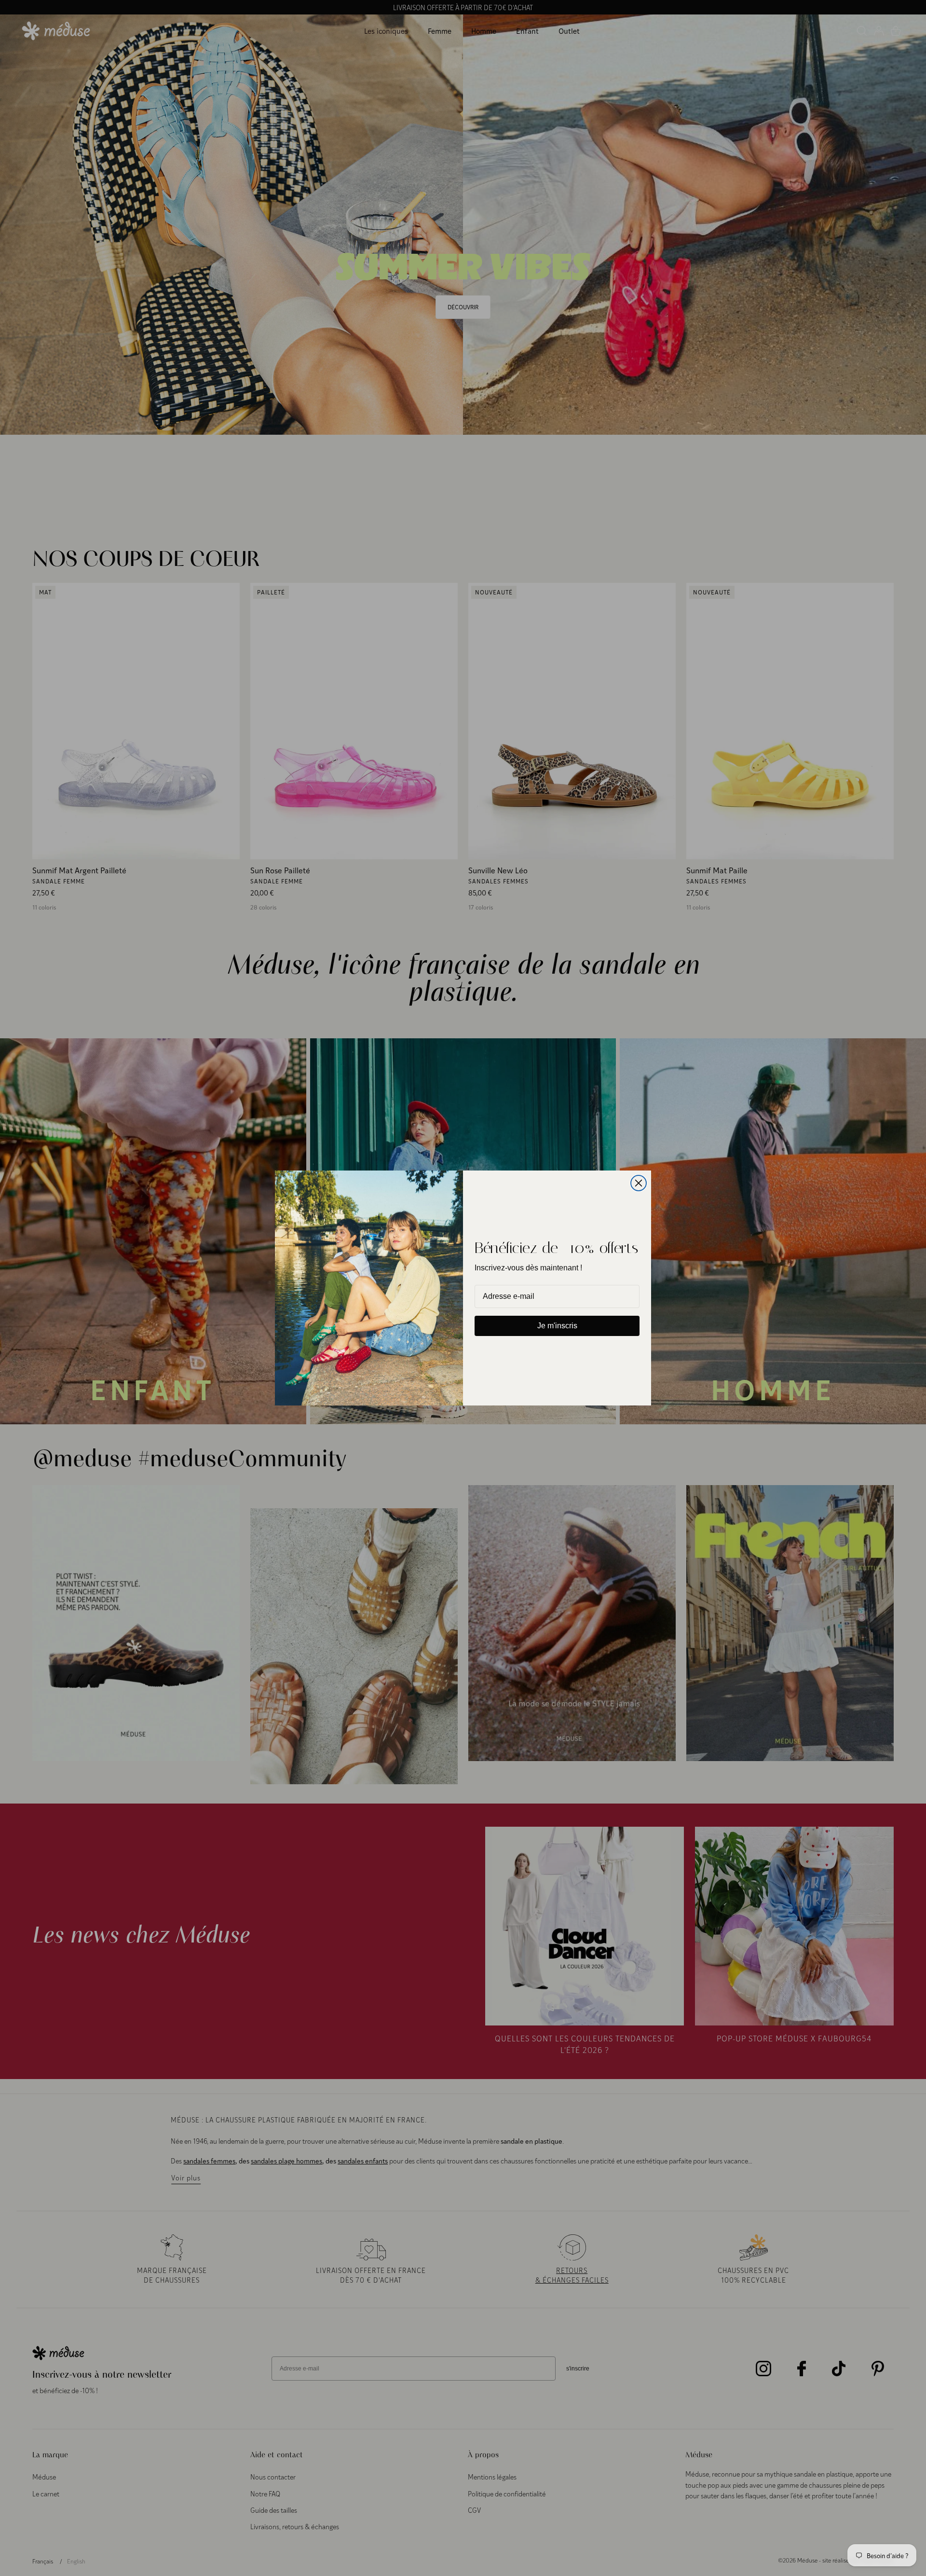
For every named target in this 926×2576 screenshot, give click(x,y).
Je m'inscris (557, 1326)
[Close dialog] (639, 1183)
